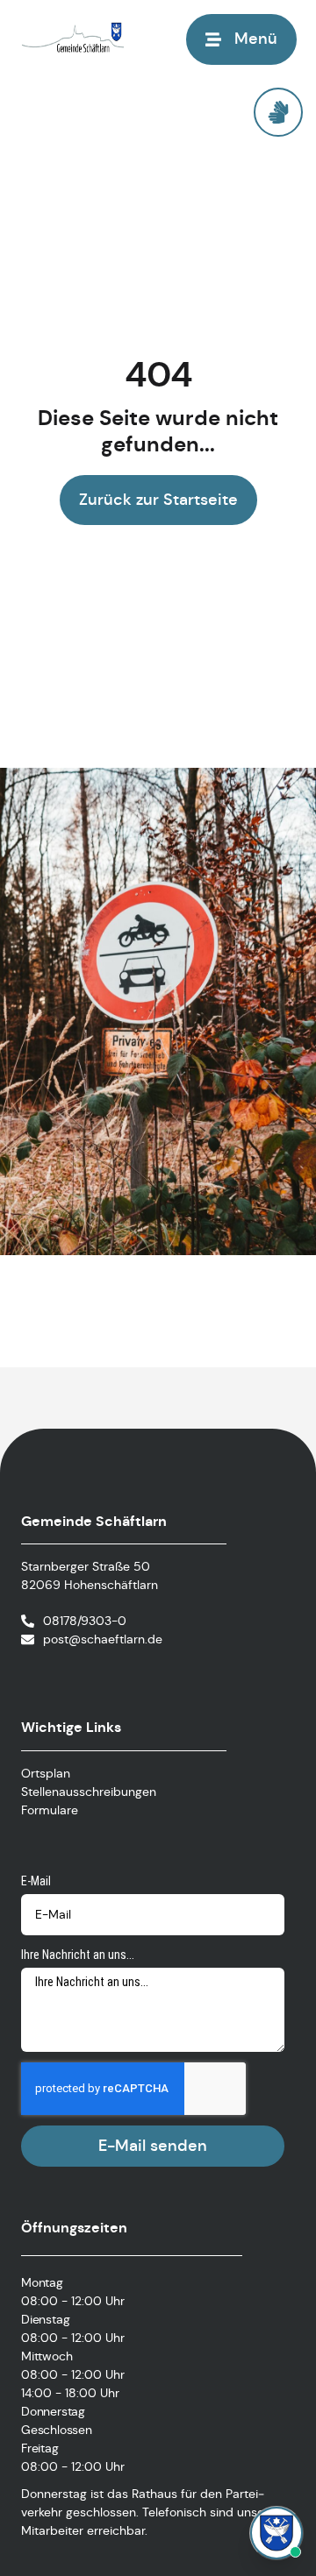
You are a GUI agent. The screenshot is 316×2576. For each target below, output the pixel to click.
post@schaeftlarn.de (103, 1639)
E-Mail (36, 1881)
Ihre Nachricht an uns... (78, 1955)
